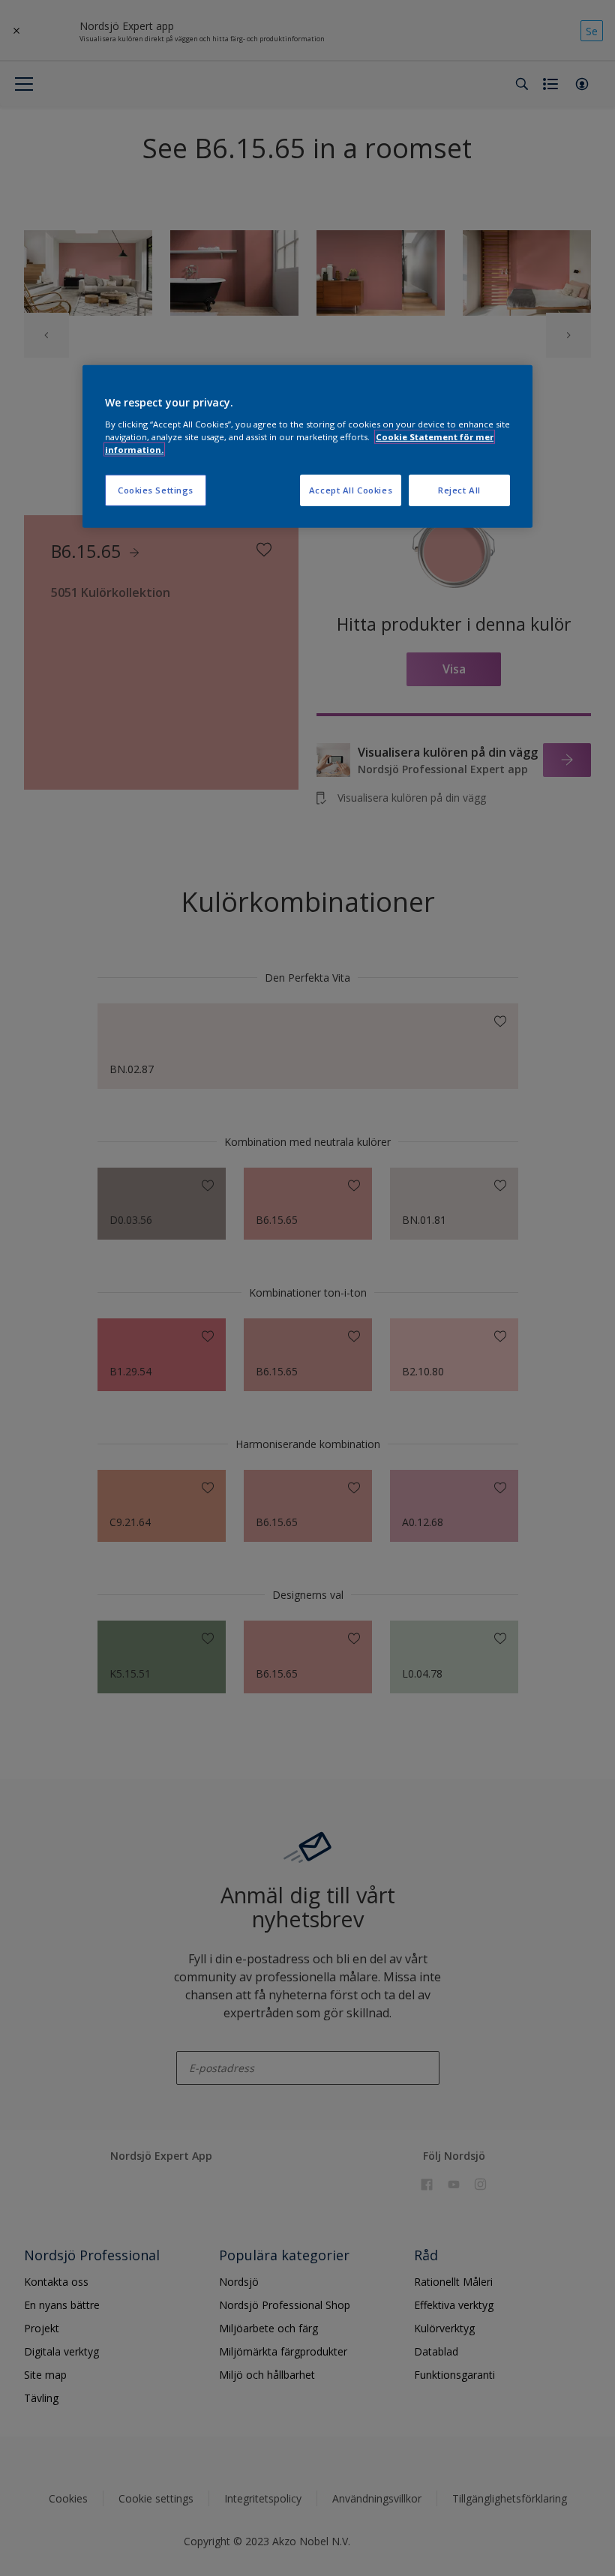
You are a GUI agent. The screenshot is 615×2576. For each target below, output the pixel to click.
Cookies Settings (156, 490)
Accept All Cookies (351, 490)
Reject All (459, 490)
